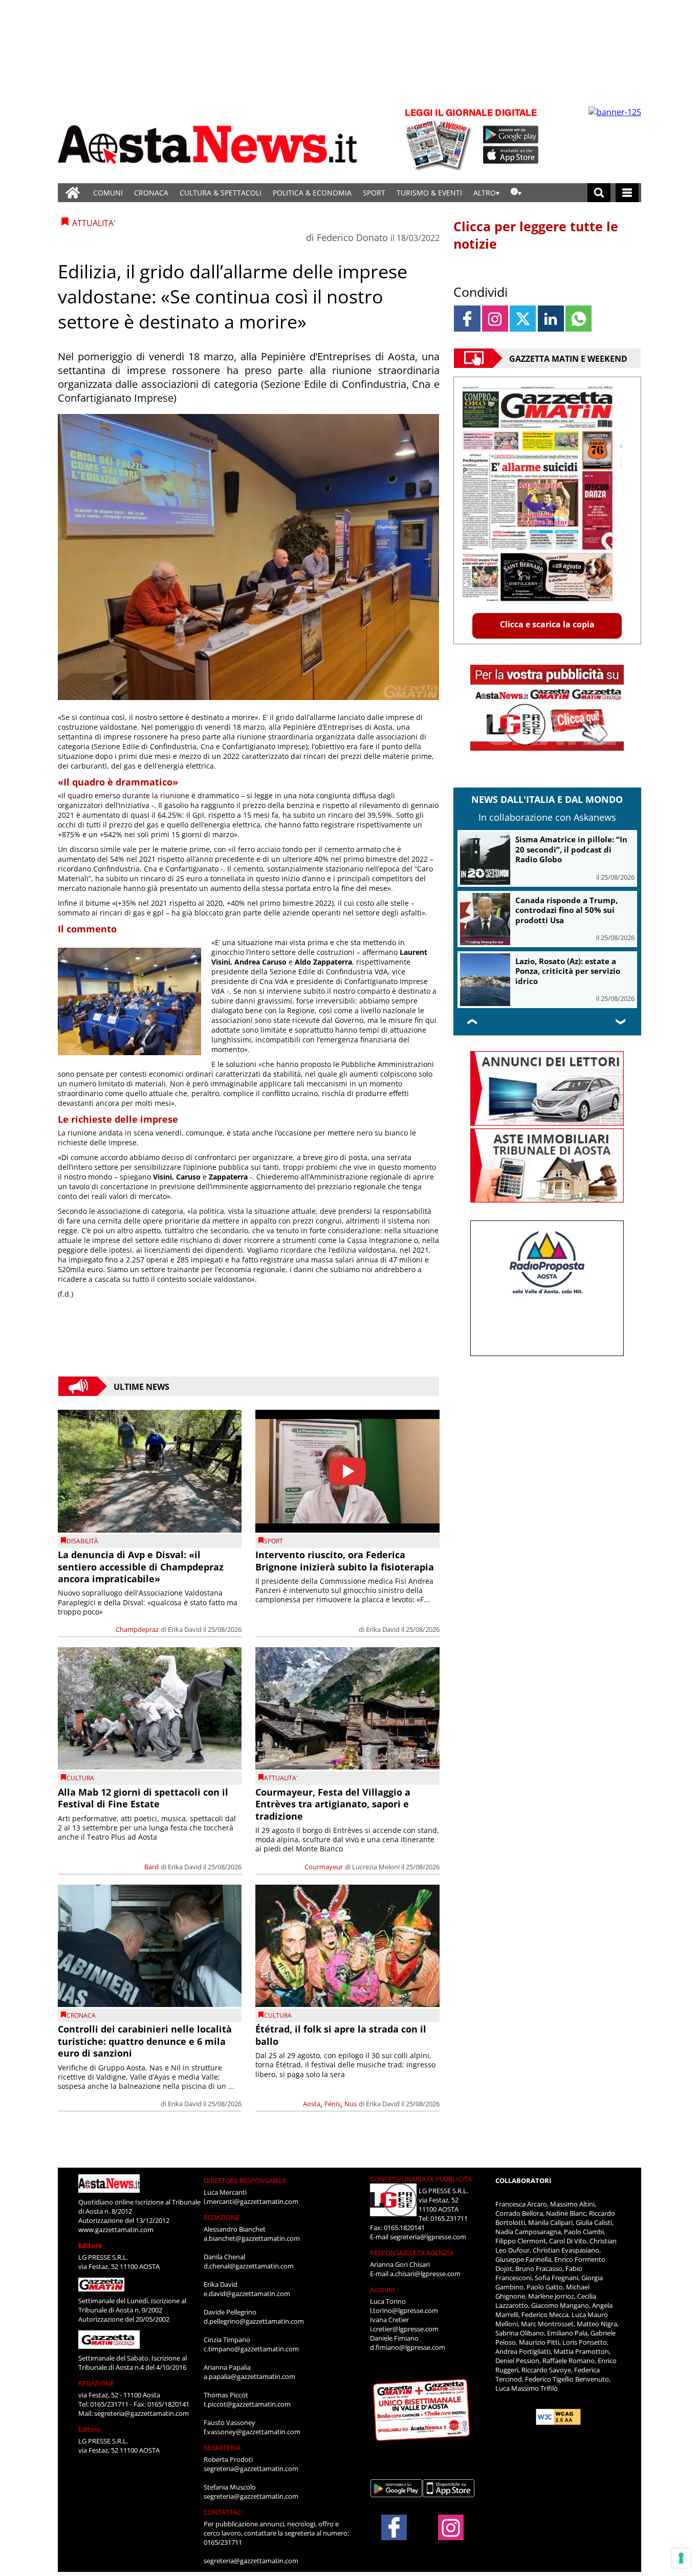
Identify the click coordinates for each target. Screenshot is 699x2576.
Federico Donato (352, 237)
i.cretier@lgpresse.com (404, 2329)
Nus (351, 2104)
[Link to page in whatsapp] (578, 319)
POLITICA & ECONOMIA (312, 193)
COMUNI (108, 193)
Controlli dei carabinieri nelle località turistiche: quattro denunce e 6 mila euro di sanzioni (145, 2041)
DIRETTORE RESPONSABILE (245, 2180)
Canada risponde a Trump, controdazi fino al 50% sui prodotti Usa (566, 910)
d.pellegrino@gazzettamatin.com (254, 2321)
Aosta (312, 2104)
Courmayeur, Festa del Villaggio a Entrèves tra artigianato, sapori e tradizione (333, 1804)
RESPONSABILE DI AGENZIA (412, 2253)
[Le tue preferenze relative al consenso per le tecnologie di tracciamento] (681, 2558)
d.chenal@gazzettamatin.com (249, 2266)
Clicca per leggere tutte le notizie (536, 235)
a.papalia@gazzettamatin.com (249, 2376)
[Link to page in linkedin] (551, 319)
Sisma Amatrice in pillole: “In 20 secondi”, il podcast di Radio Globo (571, 849)
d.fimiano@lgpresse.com (408, 2347)
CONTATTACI (223, 2512)
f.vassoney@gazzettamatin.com (252, 2432)
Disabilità (82, 1541)
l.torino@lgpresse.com (404, 2310)
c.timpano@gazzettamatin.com (251, 2349)
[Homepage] (73, 193)
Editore (90, 2245)
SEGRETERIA (222, 2448)
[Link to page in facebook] (467, 319)
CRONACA (151, 193)
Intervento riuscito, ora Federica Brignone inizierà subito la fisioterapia (345, 1560)
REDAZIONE (96, 2383)
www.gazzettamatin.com (116, 2230)
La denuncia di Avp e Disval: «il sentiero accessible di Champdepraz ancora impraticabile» (141, 1567)
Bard (151, 1867)
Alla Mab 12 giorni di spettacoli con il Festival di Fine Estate (143, 1798)
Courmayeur (324, 1867)
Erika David (185, 1629)
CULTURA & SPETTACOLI (221, 193)
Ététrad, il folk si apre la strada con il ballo (341, 2035)
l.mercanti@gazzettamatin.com (251, 2201)
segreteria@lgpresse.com (428, 2237)
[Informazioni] (516, 193)
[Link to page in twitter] (523, 319)
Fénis (332, 2104)
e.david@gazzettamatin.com (247, 2294)
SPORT (374, 193)
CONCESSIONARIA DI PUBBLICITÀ (421, 2179)
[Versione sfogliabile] (440, 138)
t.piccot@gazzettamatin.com (247, 2404)
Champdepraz (137, 1629)
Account (383, 2289)
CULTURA (80, 1778)
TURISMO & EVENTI (429, 193)
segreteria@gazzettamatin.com (141, 2413)
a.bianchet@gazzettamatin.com (252, 2238)
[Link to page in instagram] (495, 319)
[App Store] (511, 155)
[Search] (599, 193)
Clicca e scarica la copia (547, 624)
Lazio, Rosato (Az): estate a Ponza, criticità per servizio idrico (568, 971)
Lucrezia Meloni (376, 1867)
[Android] (511, 135)
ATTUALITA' (281, 1778)
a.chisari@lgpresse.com (425, 2274)
